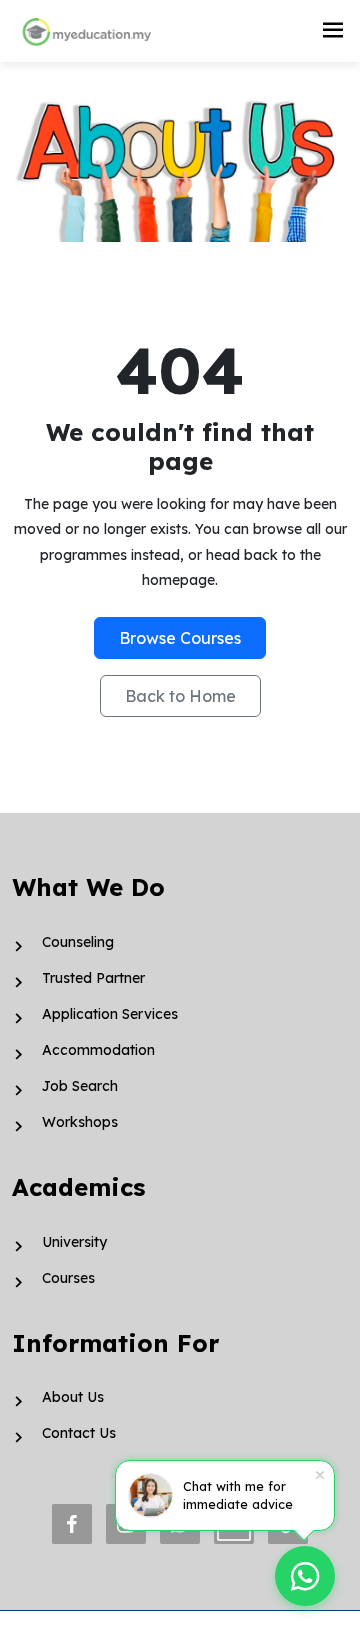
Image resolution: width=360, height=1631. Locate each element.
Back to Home (180, 696)
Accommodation (98, 1050)
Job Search (80, 1086)
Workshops (80, 1122)
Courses (68, 1278)
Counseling (78, 942)
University (74, 1242)
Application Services (110, 1014)
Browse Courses (180, 638)
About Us (73, 1397)
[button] (333, 31)
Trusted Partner (93, 978)
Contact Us (79, 1433)
